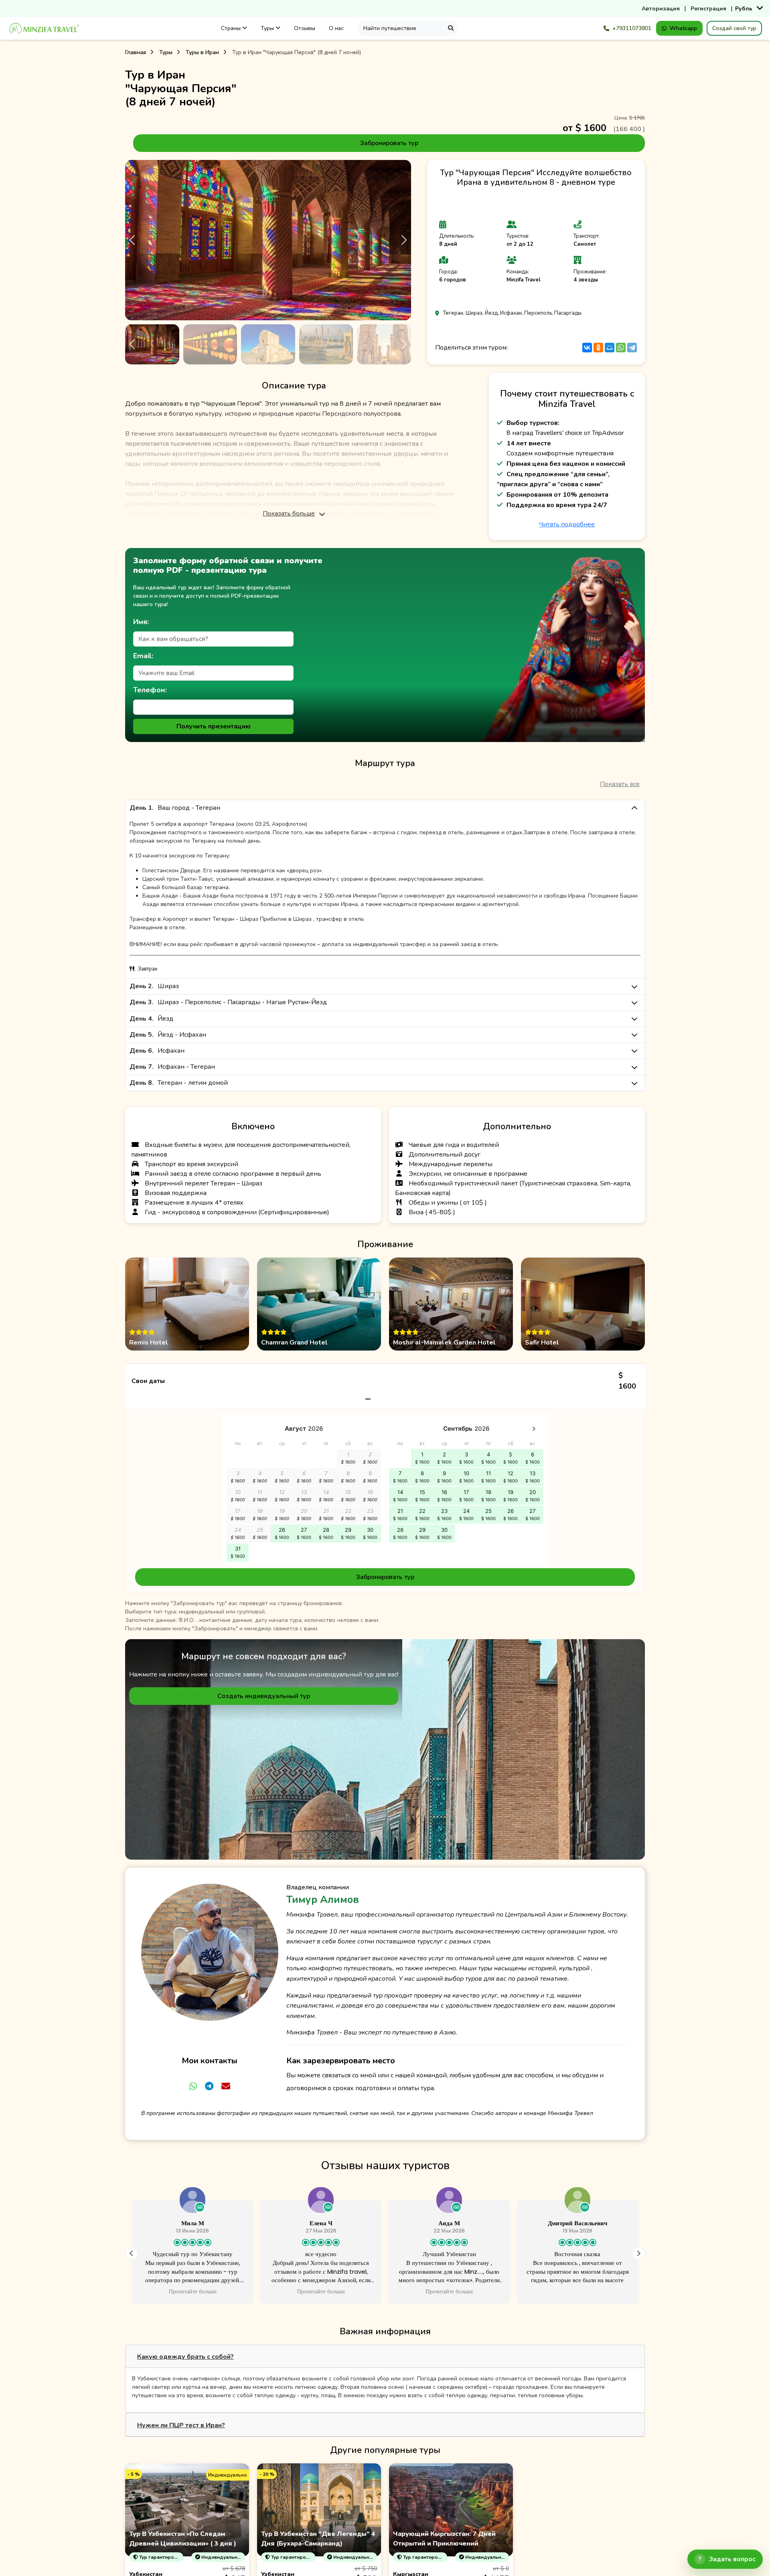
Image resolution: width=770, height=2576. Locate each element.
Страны (232, 28)
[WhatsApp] (621, 348)
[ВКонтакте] (587, 348)
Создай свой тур (734, 28)
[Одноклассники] (598, 348)
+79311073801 (632, 28)
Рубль (744, 9)
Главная (136, 52)
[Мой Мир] (610, 348)
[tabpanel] (385, 1478)
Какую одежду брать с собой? (185, 2357)
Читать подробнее (567, 524)
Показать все (620, 784)
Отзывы (305, 28)
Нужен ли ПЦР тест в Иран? (181, 2425)
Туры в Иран (202, 52)
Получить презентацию (214, 726)
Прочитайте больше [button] (192, 2292)
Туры (268, 28)
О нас (336, 28)
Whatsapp (683, 28)
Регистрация (708, 9)
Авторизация (661, 9)
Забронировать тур (389, 143)
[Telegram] (632, 348)
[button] (404, 240)
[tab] (385, 2357)
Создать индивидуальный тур (264, 1696)
